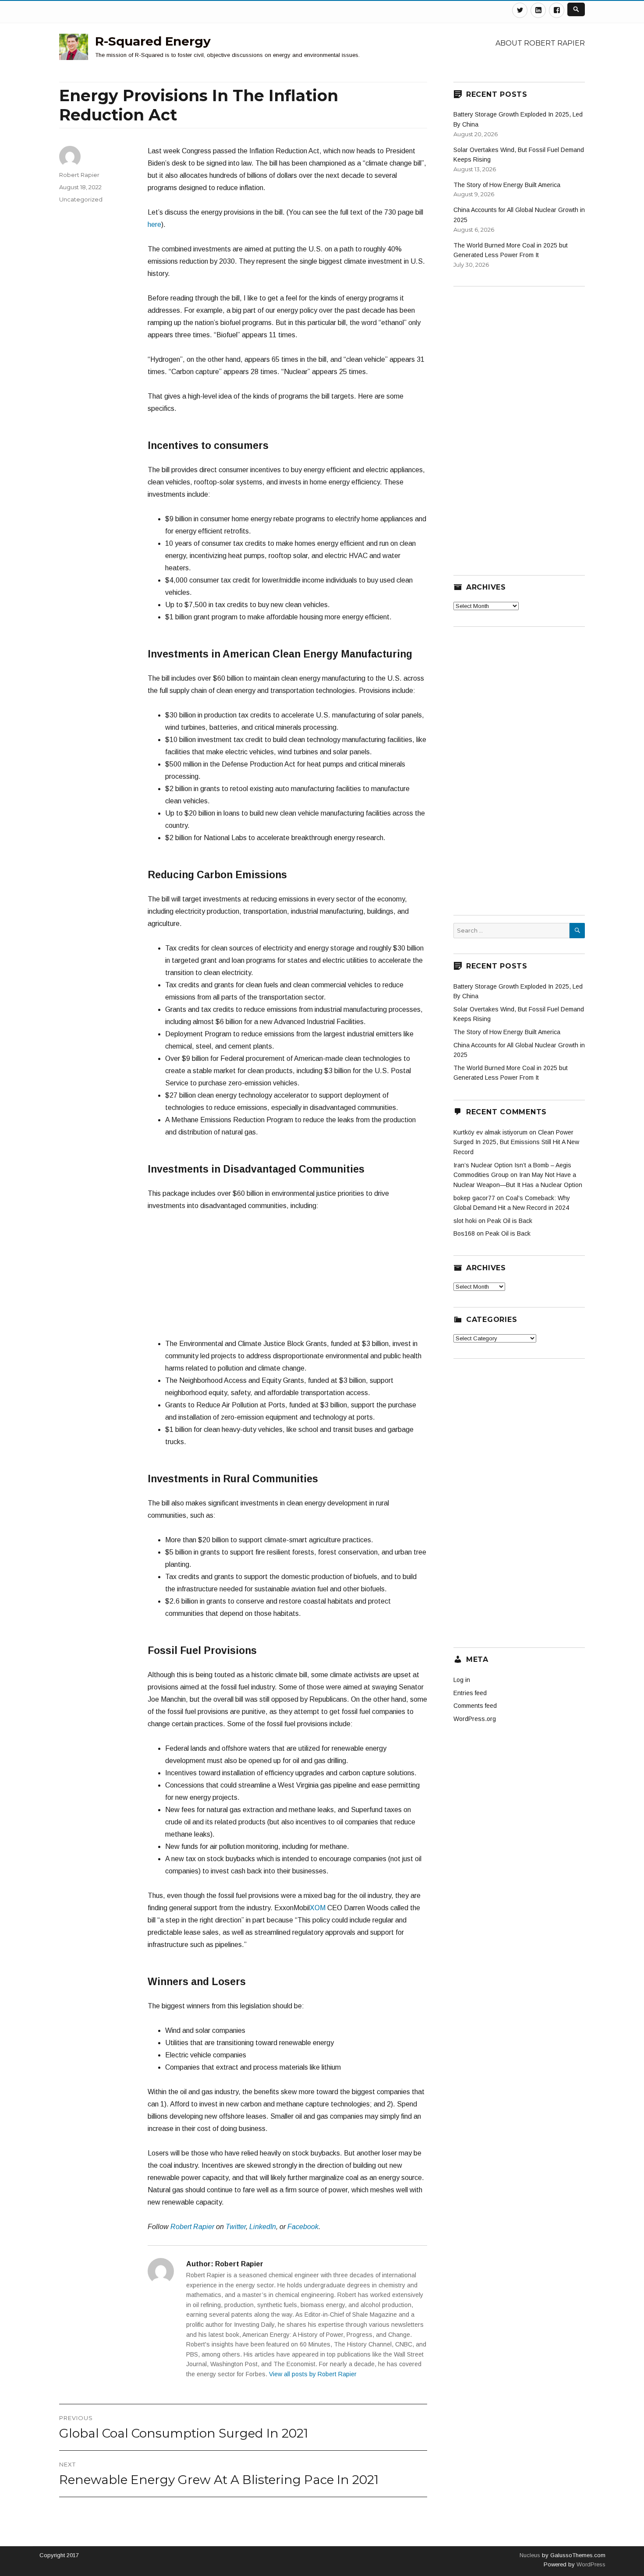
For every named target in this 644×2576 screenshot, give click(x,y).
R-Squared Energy (153, 41)
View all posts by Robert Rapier (313, 2374)
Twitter (236, 2227)
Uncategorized (81, 199)
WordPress (590, 2564)
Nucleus (530, 2555)
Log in (462, 1680)
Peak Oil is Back (510, 1221)
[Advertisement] (287, 1279)
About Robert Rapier (540, 43)
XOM (318, 1908)
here (154, 224)
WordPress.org (475, 1719)
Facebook (303, 2227)
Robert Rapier (192, 2227)
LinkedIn (263, 2227)
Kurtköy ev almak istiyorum (490, 1132)
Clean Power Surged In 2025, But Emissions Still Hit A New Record (516, 1142)
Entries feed (470, 1693)
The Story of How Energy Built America (507, 185)
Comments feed (475, 1706)
